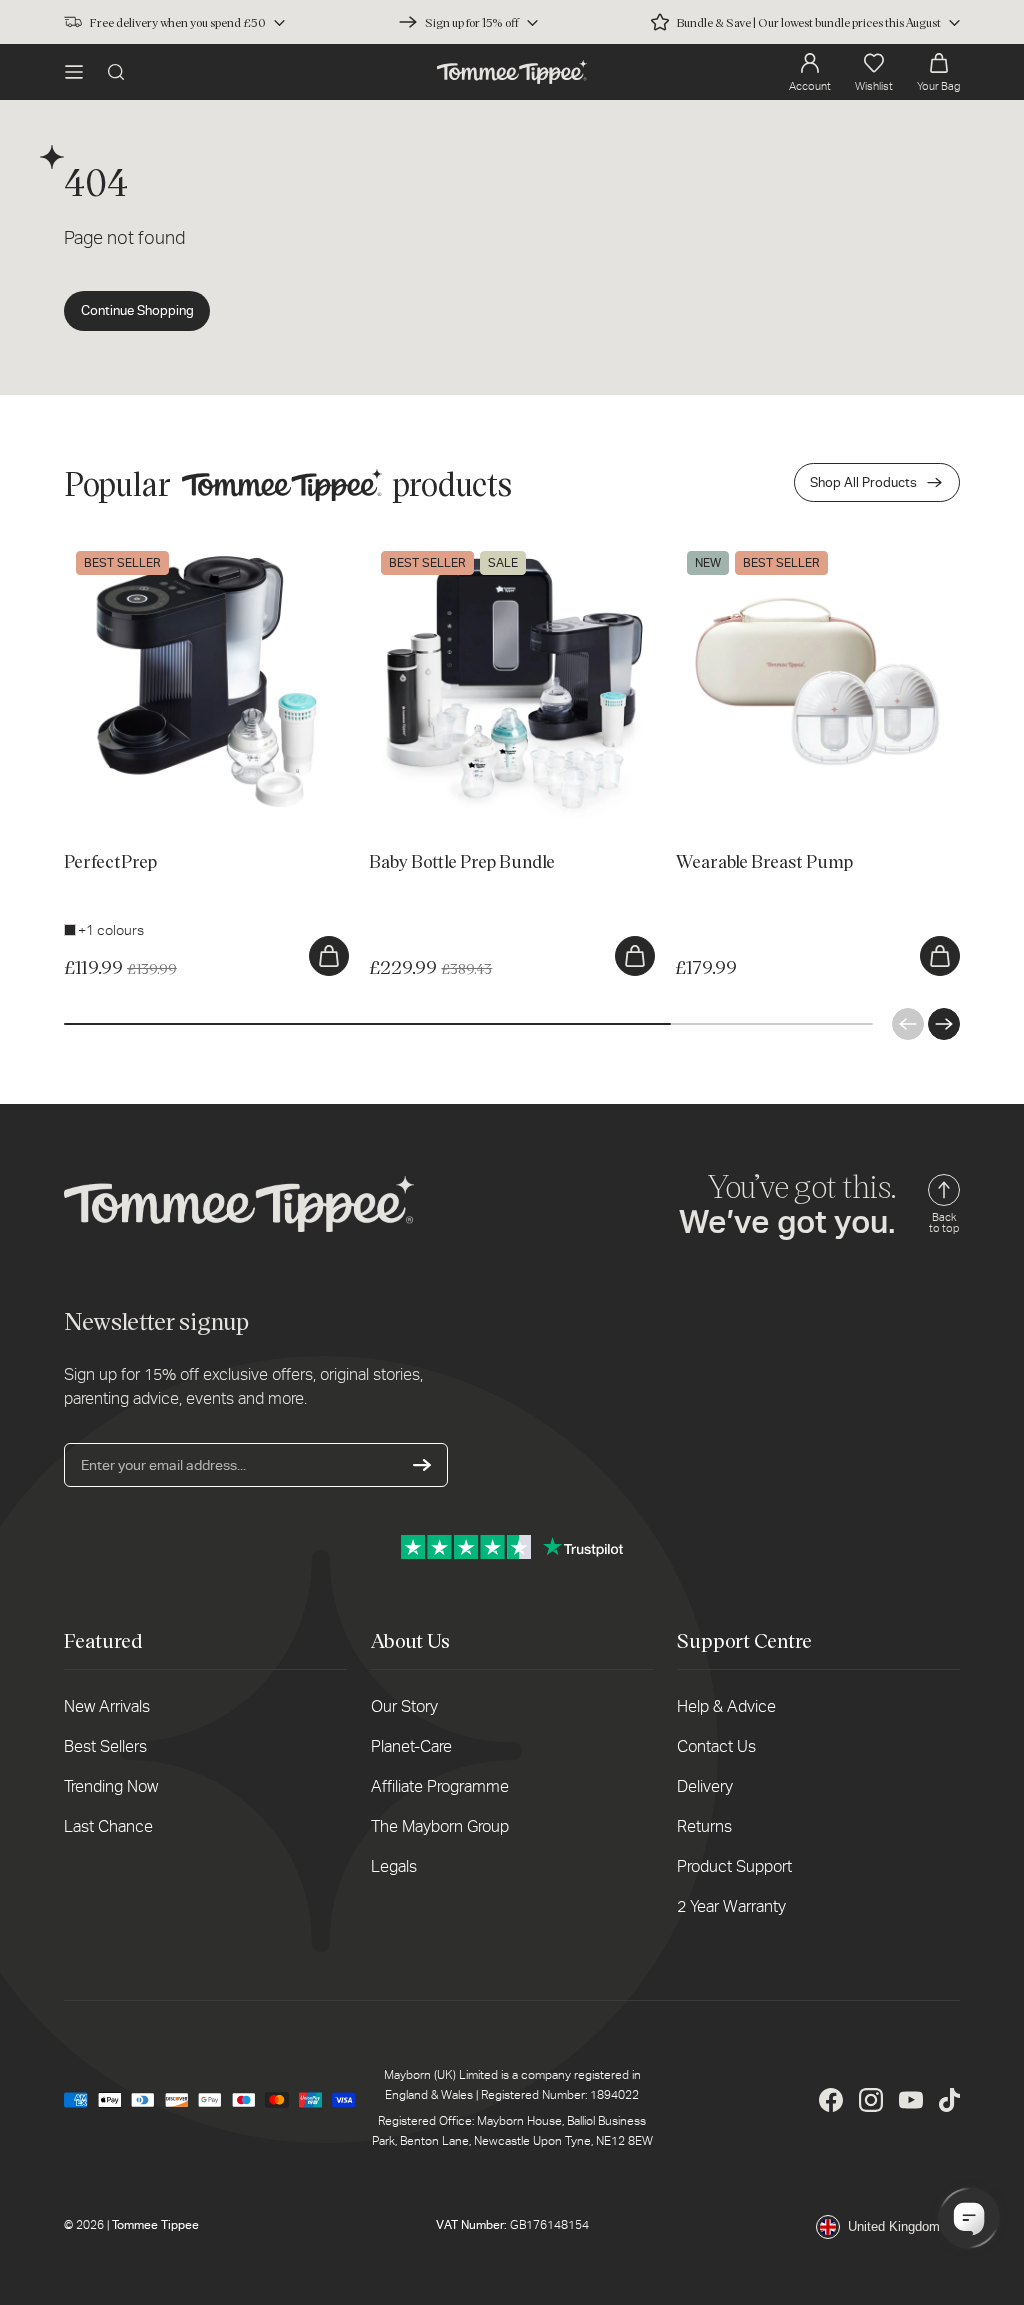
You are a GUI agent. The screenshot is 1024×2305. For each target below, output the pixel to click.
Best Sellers (105, 1746)
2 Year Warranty (731, 1906)
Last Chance (108, 1826)
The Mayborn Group (440, 1826)
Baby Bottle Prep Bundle (445, 549)
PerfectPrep (102, 549)
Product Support (734, 1866)
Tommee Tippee (155, 2225)
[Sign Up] (422, 1465)
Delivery (705, 1786)
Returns (704, 1826)
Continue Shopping (137, 310)
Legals (394, 1866)
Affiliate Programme (440, 1786)
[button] (74, 72)
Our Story (404, 1706)
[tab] (87, 795)
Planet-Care (411, 1746)
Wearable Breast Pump (746, 549)
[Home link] (512, 72)
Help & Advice (726, 1706)
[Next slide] (944, 1024)
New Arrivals (107, 1706)
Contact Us (716, 1746)
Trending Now (111, 1786)
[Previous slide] (908, 1024)
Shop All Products (863, 482)
